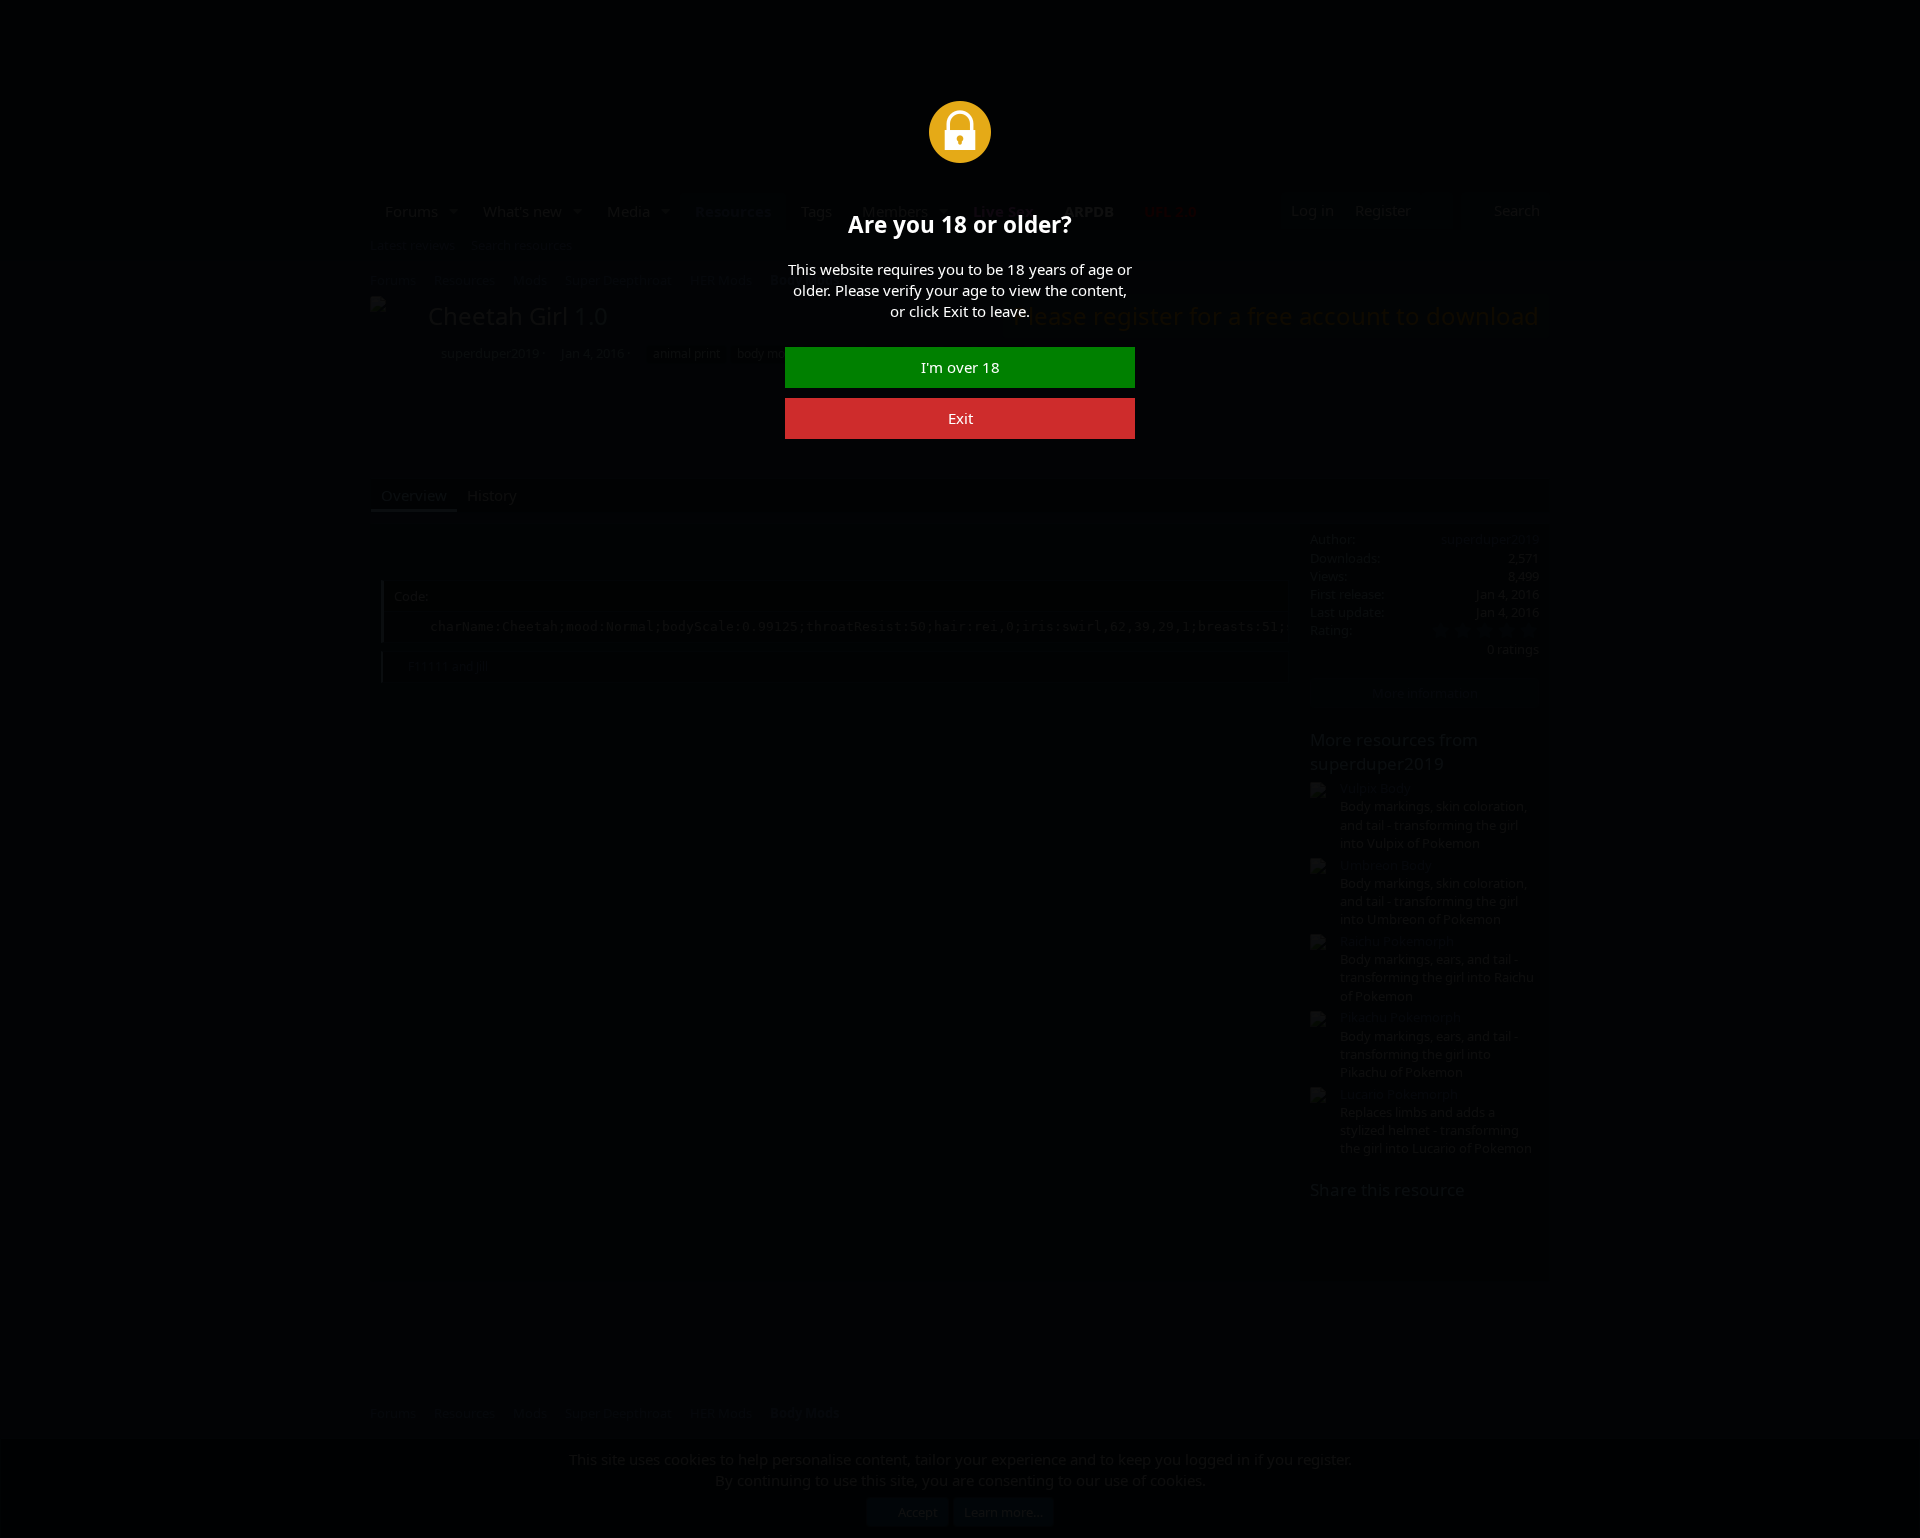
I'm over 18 (960, 367)
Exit (960, 418)
